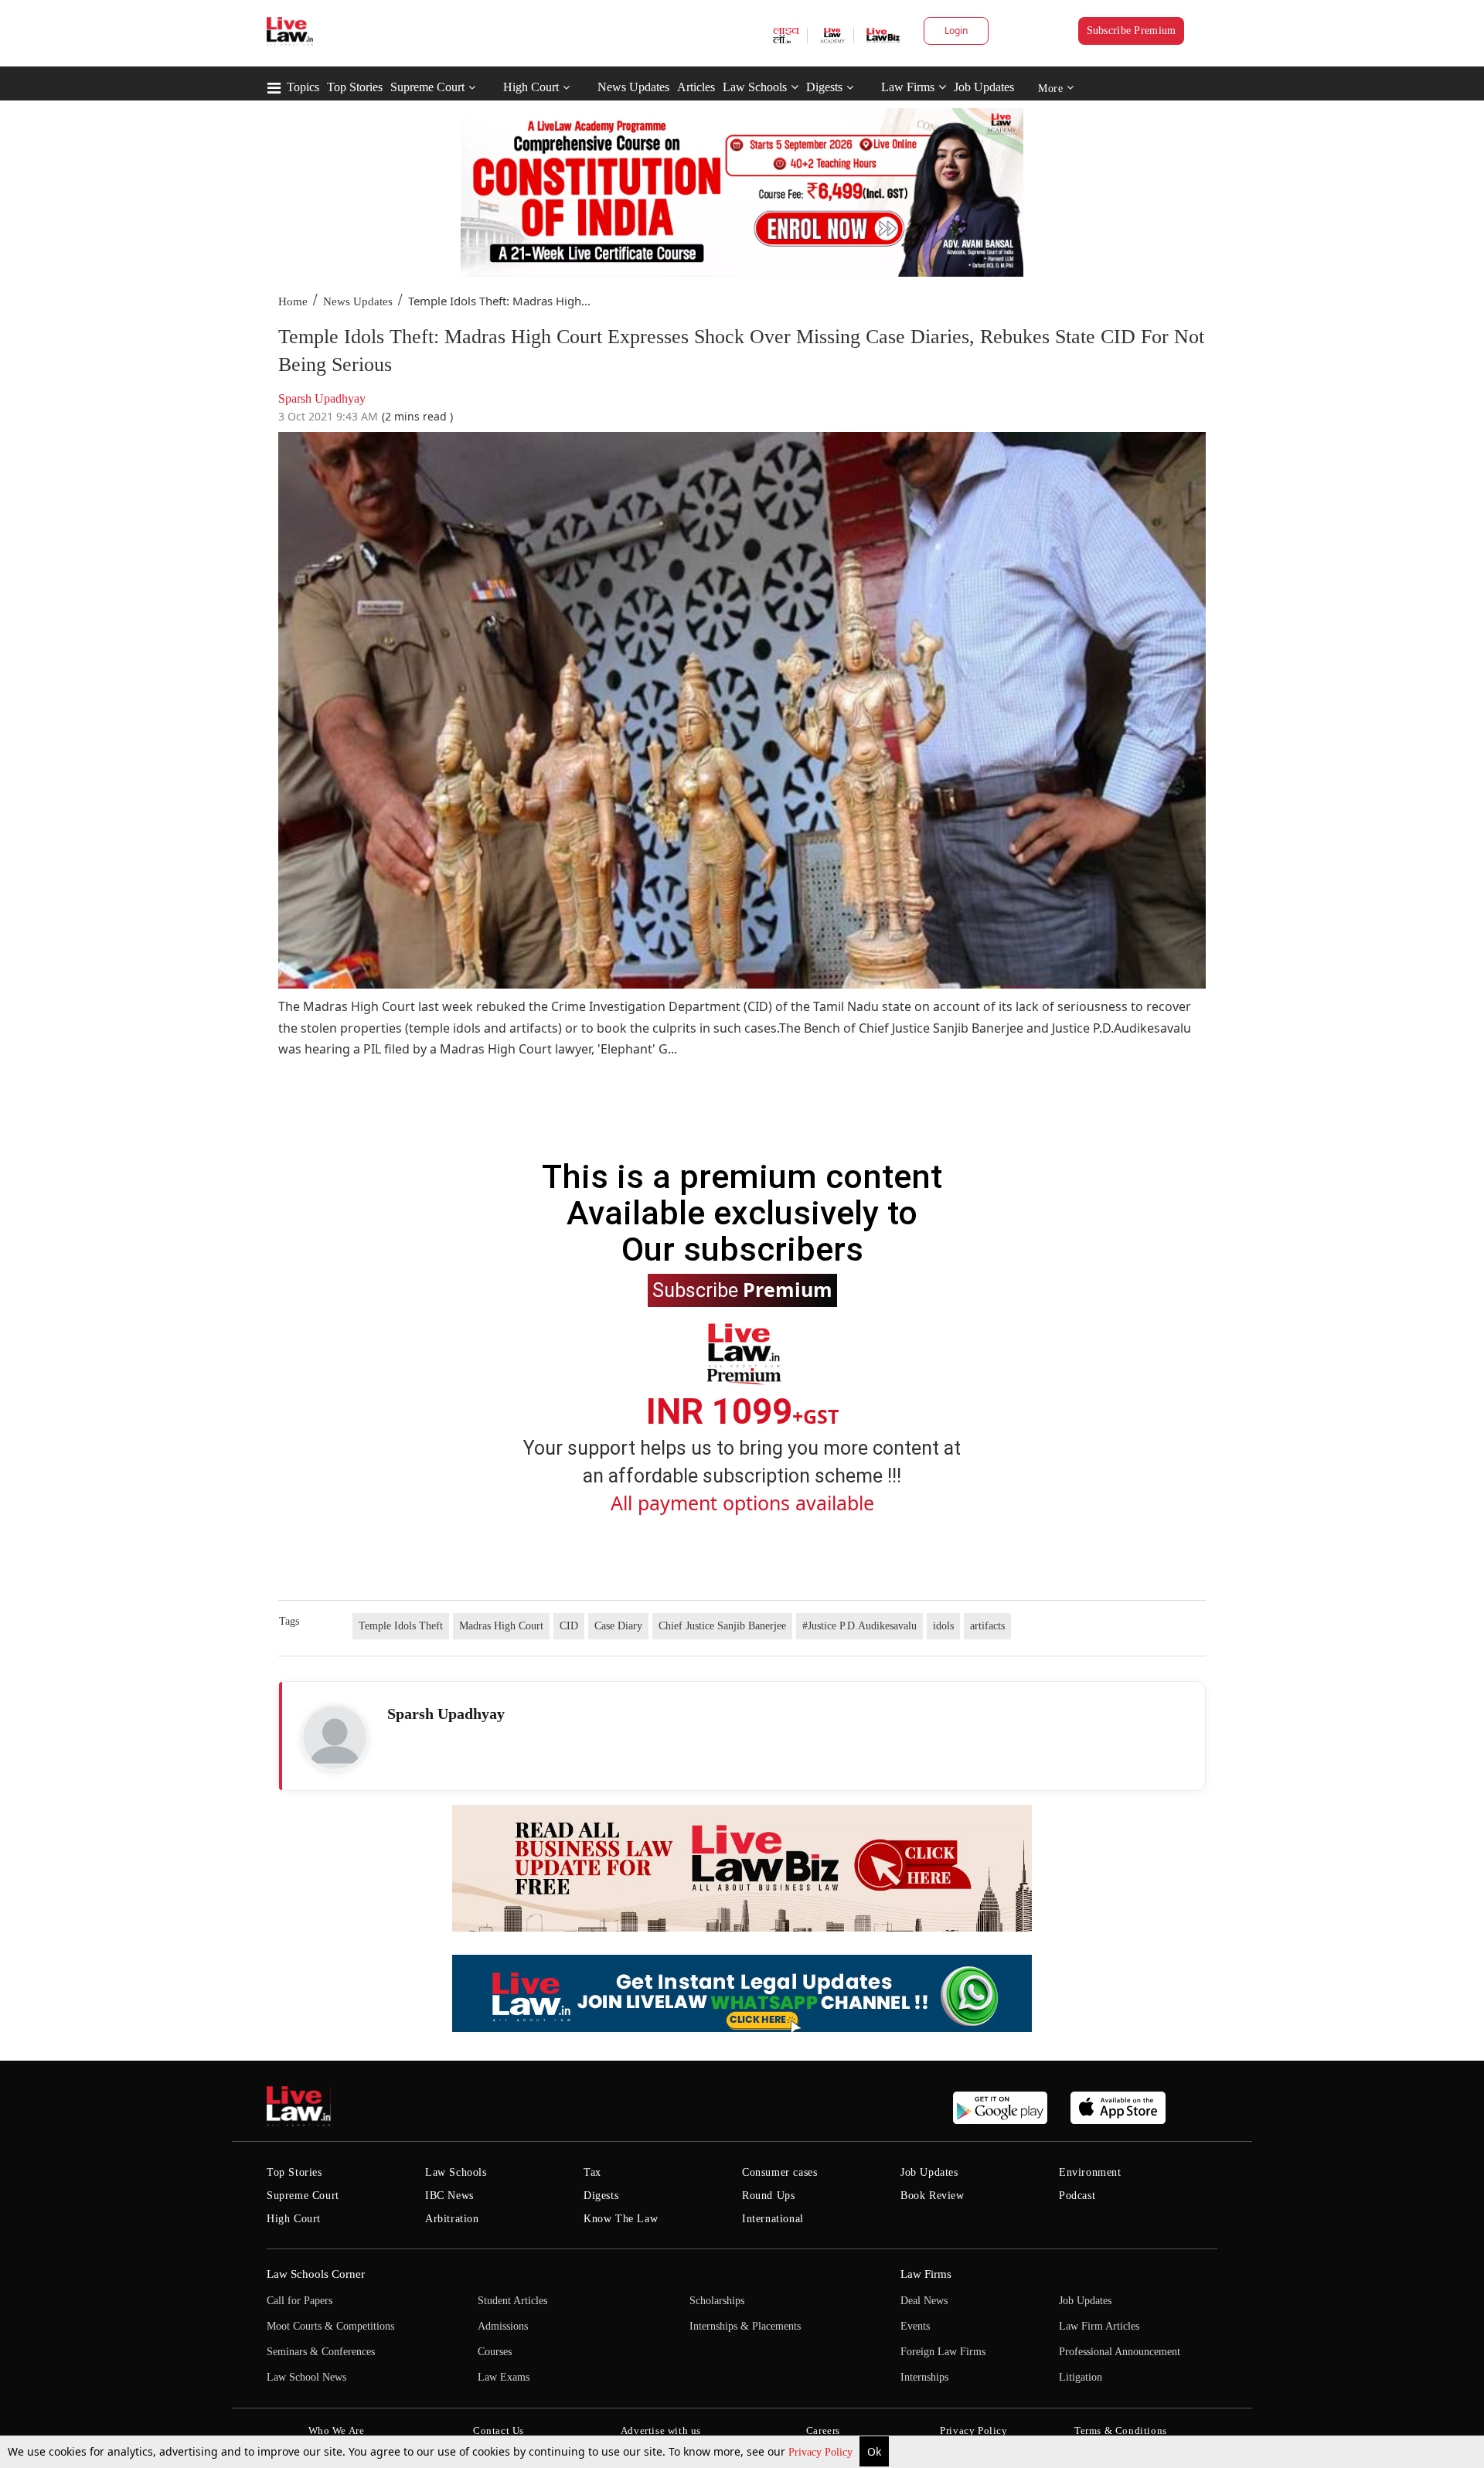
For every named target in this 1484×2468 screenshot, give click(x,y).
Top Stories (355, 87)
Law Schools (755, 87)
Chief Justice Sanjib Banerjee (722, 1626)
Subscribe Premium (1132, 31)
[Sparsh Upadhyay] (335, 1738)
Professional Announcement (1120, 2352)
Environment (1090, 2172)
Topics (303, 87)
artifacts (987, 1626)
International (773, 2219)
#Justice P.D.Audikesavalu (859, 1626)
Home (293, 301)
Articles (696, 87)
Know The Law (621, 2219)
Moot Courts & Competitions (330, 2326)
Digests (824, 87)
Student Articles (512, 2301)
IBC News (449, 2196)
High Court (531, 87)
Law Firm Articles (1099, 2326)
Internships (924, 2377)
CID (569, 1626)
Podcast (1077, 2196)
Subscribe (742, 1289)
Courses (495, 2352)
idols (943, 1626)
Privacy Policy (822, 2452)
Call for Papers (300, 2301)
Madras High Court (501, 1626)
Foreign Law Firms (943, 2352)
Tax (592, 2172)
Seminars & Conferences (321, 2352)
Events (915, 2326)
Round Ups (768, 2196)
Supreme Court (427, 87)
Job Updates (984, 87)
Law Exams (504, 2377)
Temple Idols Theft (401, 1626)
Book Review (933, 2196)
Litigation (1081, 2377)
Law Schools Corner (316, 2274)
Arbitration (452, 2219)
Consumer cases (779, 2172)
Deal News (924, 2301)
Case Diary (618, 1626)
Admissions (503, 2326)
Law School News (306, 2377)
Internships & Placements (745, 2326)
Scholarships (717, 2301)
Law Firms (908, 87)
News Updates (633, 87)
